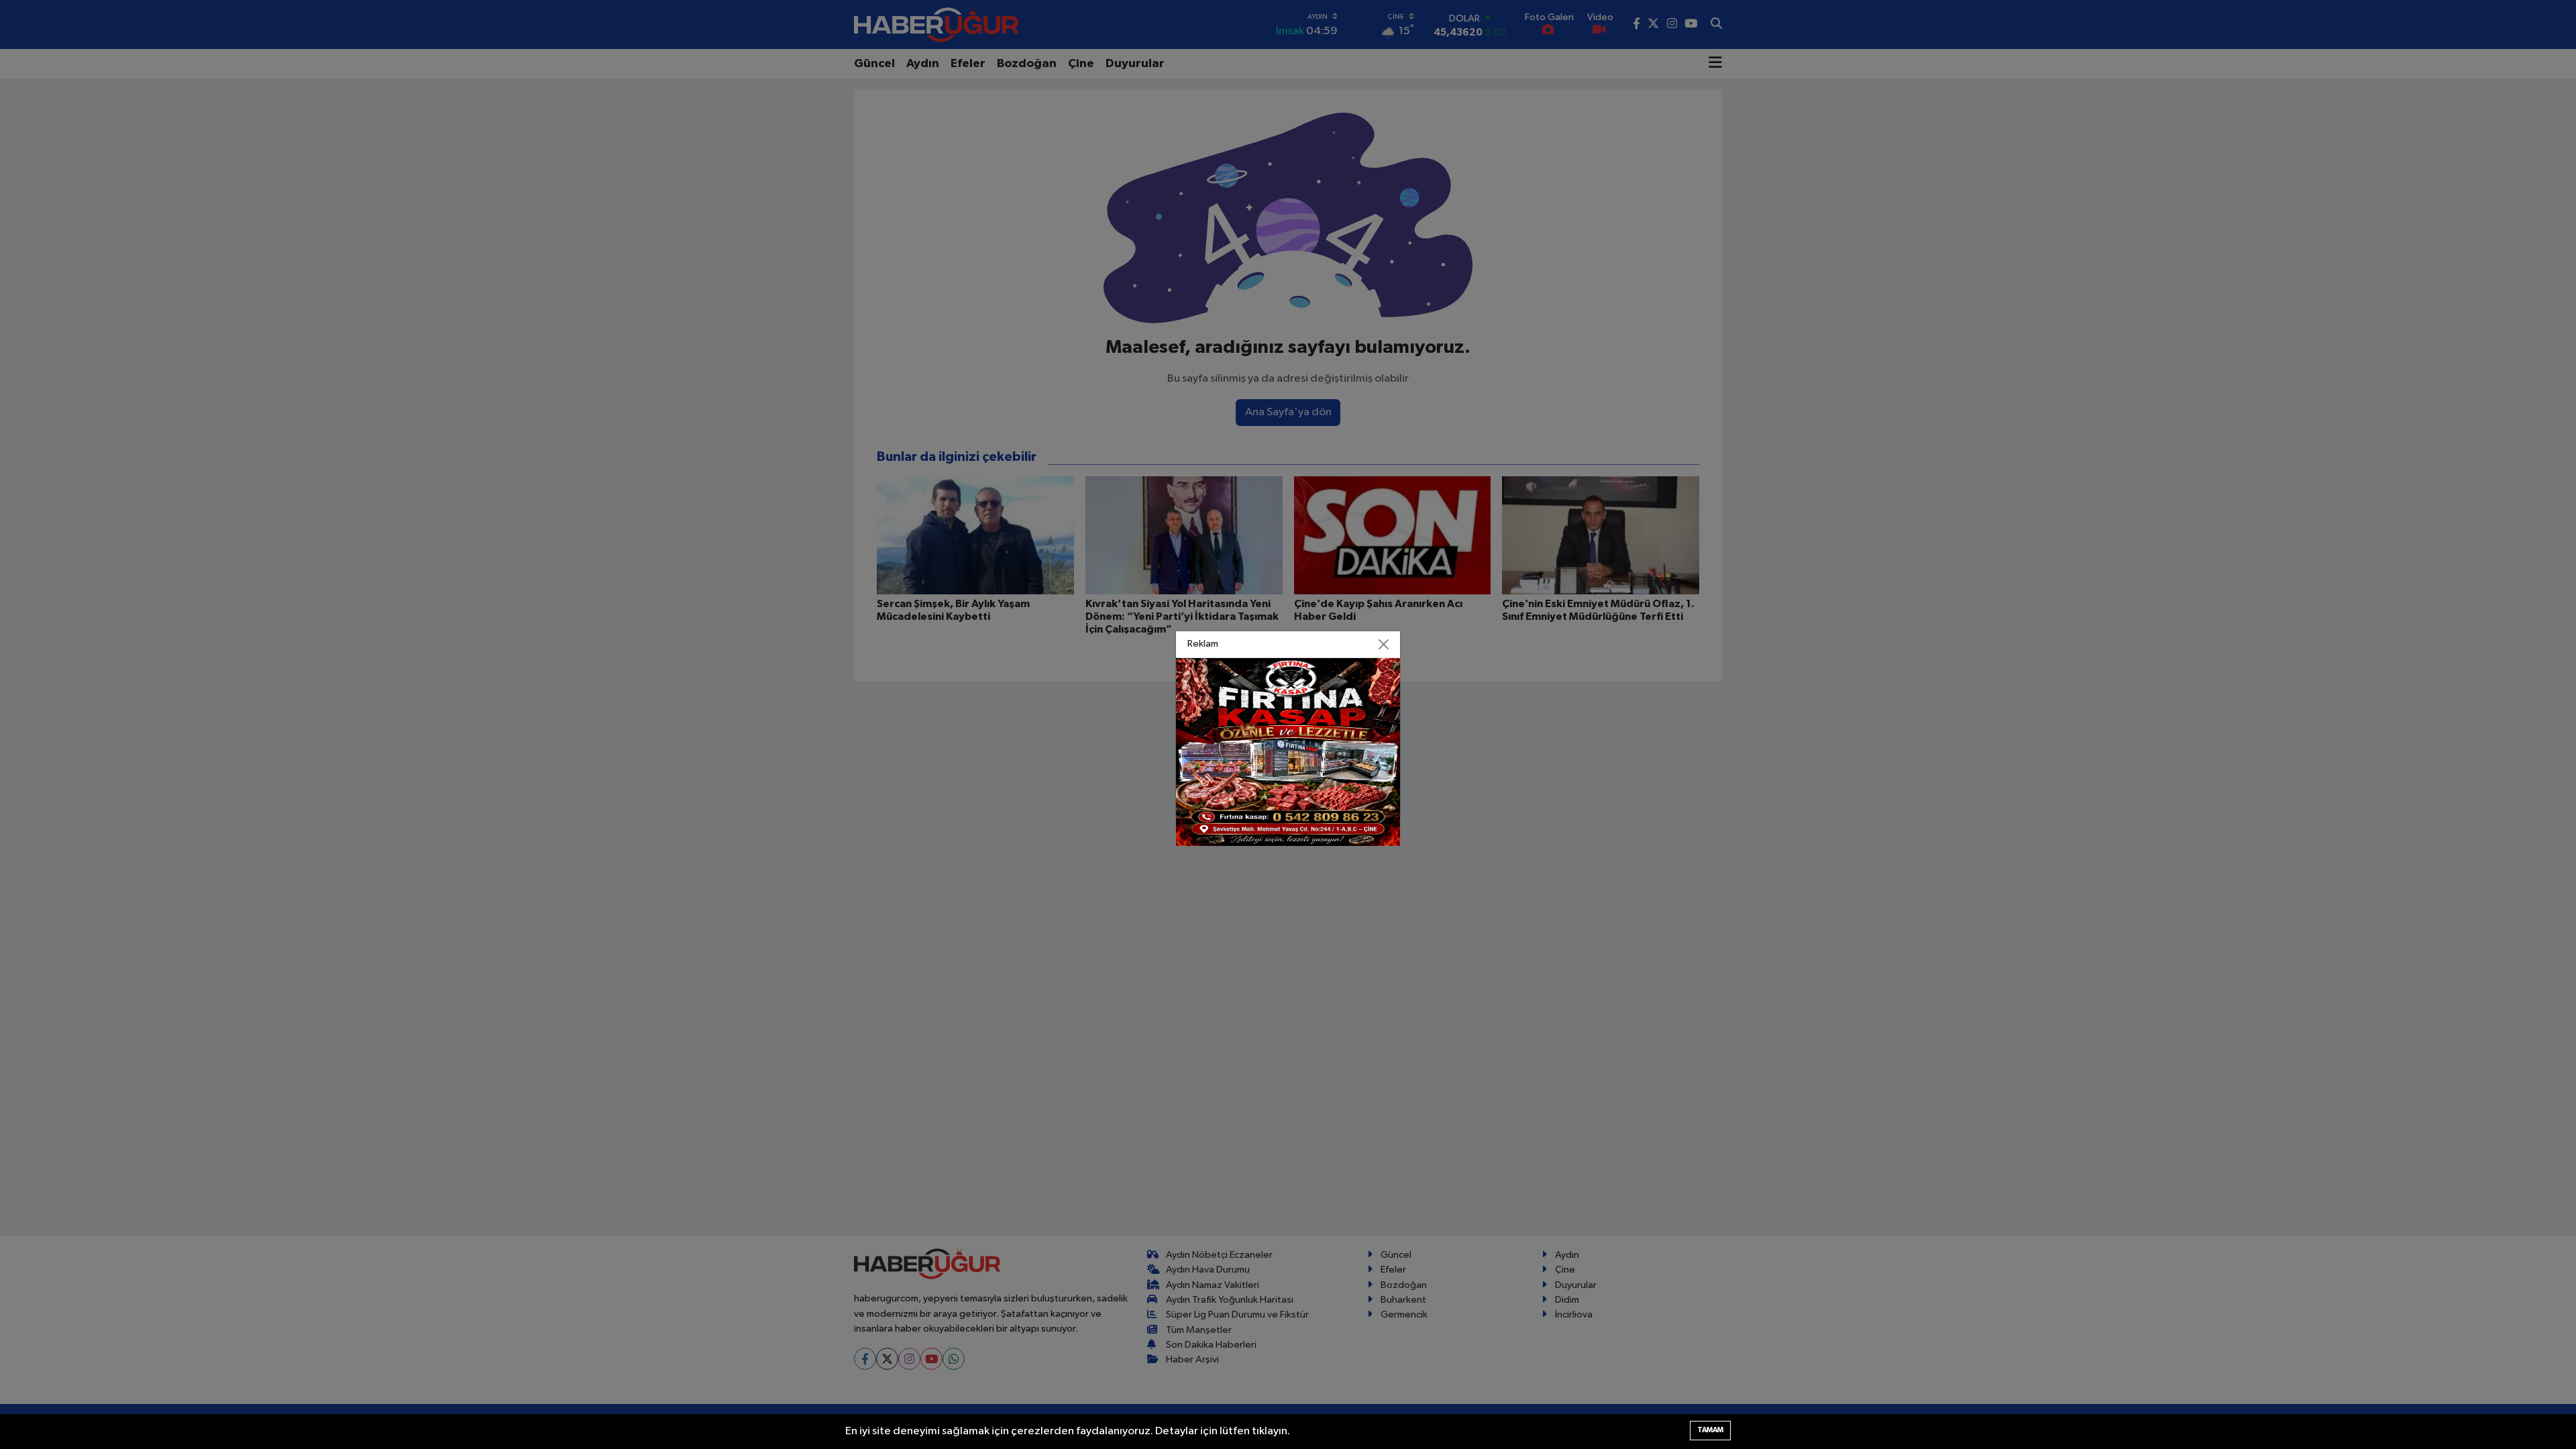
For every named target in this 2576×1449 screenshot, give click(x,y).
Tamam (1710, 1430)
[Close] (1384, 645)
